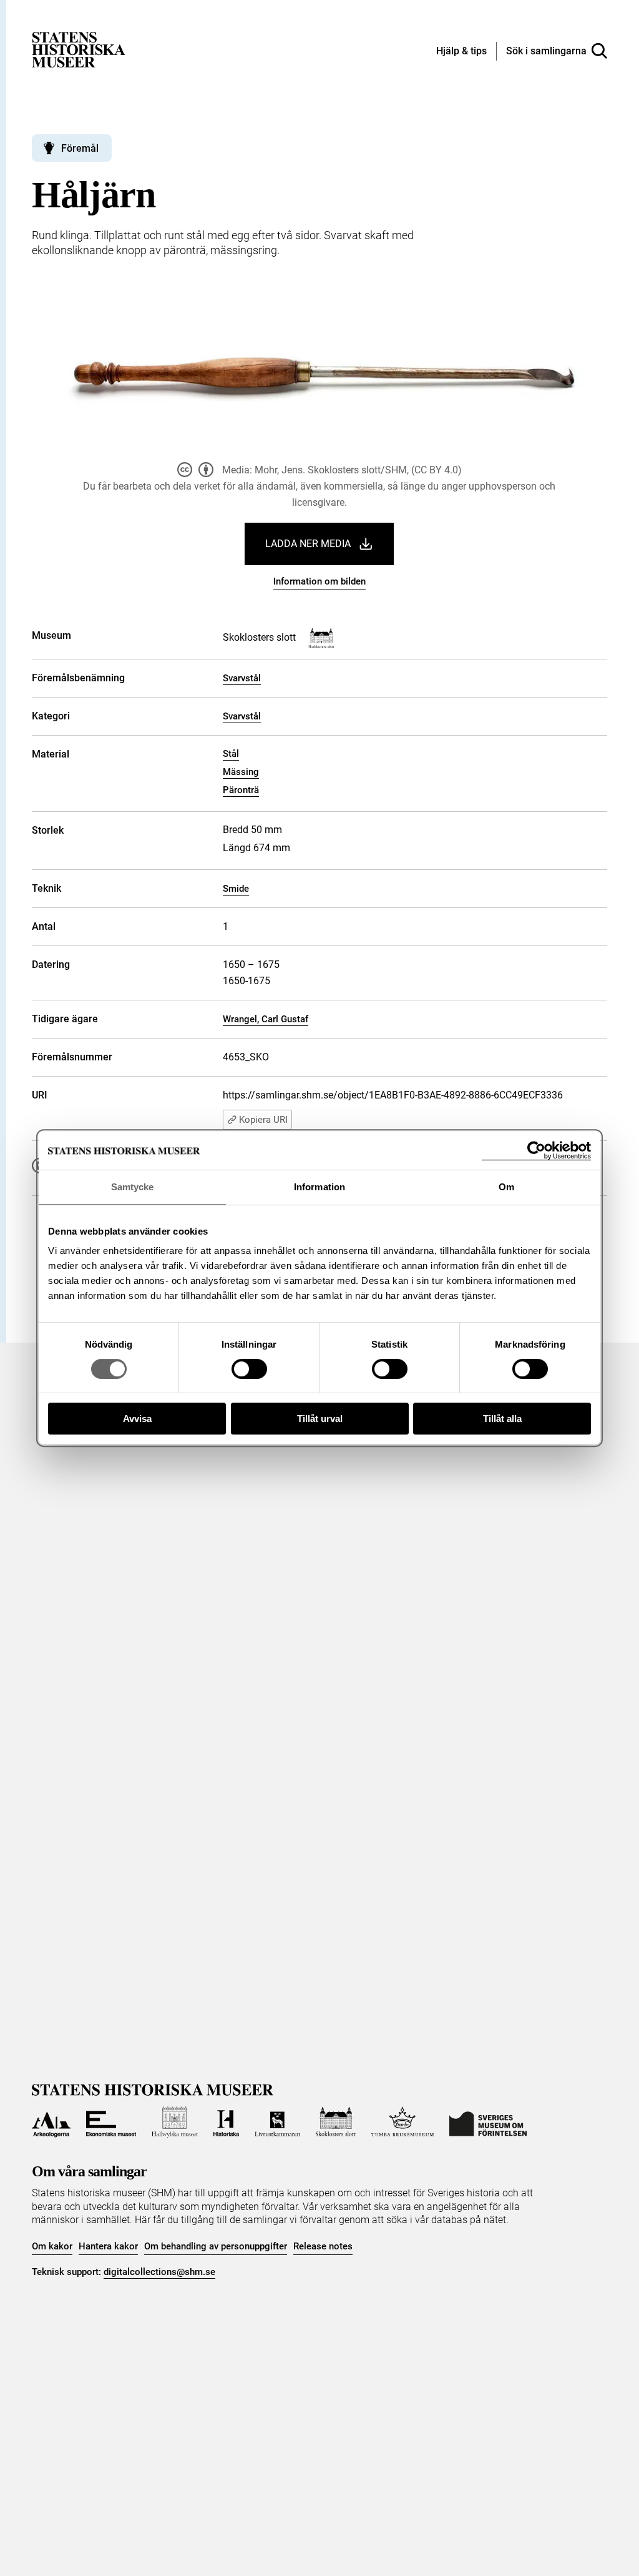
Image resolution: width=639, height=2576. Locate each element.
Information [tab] (319, 1187)
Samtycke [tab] (133, 1187)
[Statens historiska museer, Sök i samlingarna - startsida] (79, 49)
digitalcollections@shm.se (159, 2272)
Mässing (241, 772)
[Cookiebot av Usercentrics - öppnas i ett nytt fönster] (536, 1151)
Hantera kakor (108, 2246)
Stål (231, 754)
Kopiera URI (263, 1120)
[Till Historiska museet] (227, 2122)
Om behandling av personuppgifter (216, 2246)
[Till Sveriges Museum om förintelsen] (488, 2122)
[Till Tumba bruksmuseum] (402, 2122)
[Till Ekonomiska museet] (111, 2122)
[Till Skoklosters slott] (336, 2122)
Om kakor (52, 2246)
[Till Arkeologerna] (51, 2122)
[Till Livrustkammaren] (277, 2122)
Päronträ (241, 790)
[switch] (249, 1369)
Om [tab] (506, 1187)
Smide (236, 889)
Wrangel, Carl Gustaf (266, 1019)
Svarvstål (242, 678)
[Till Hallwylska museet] (175, 2122)
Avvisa (137, 1419)
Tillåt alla (502, 1419)
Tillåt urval (320, 1419)
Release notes (323, 2246)
